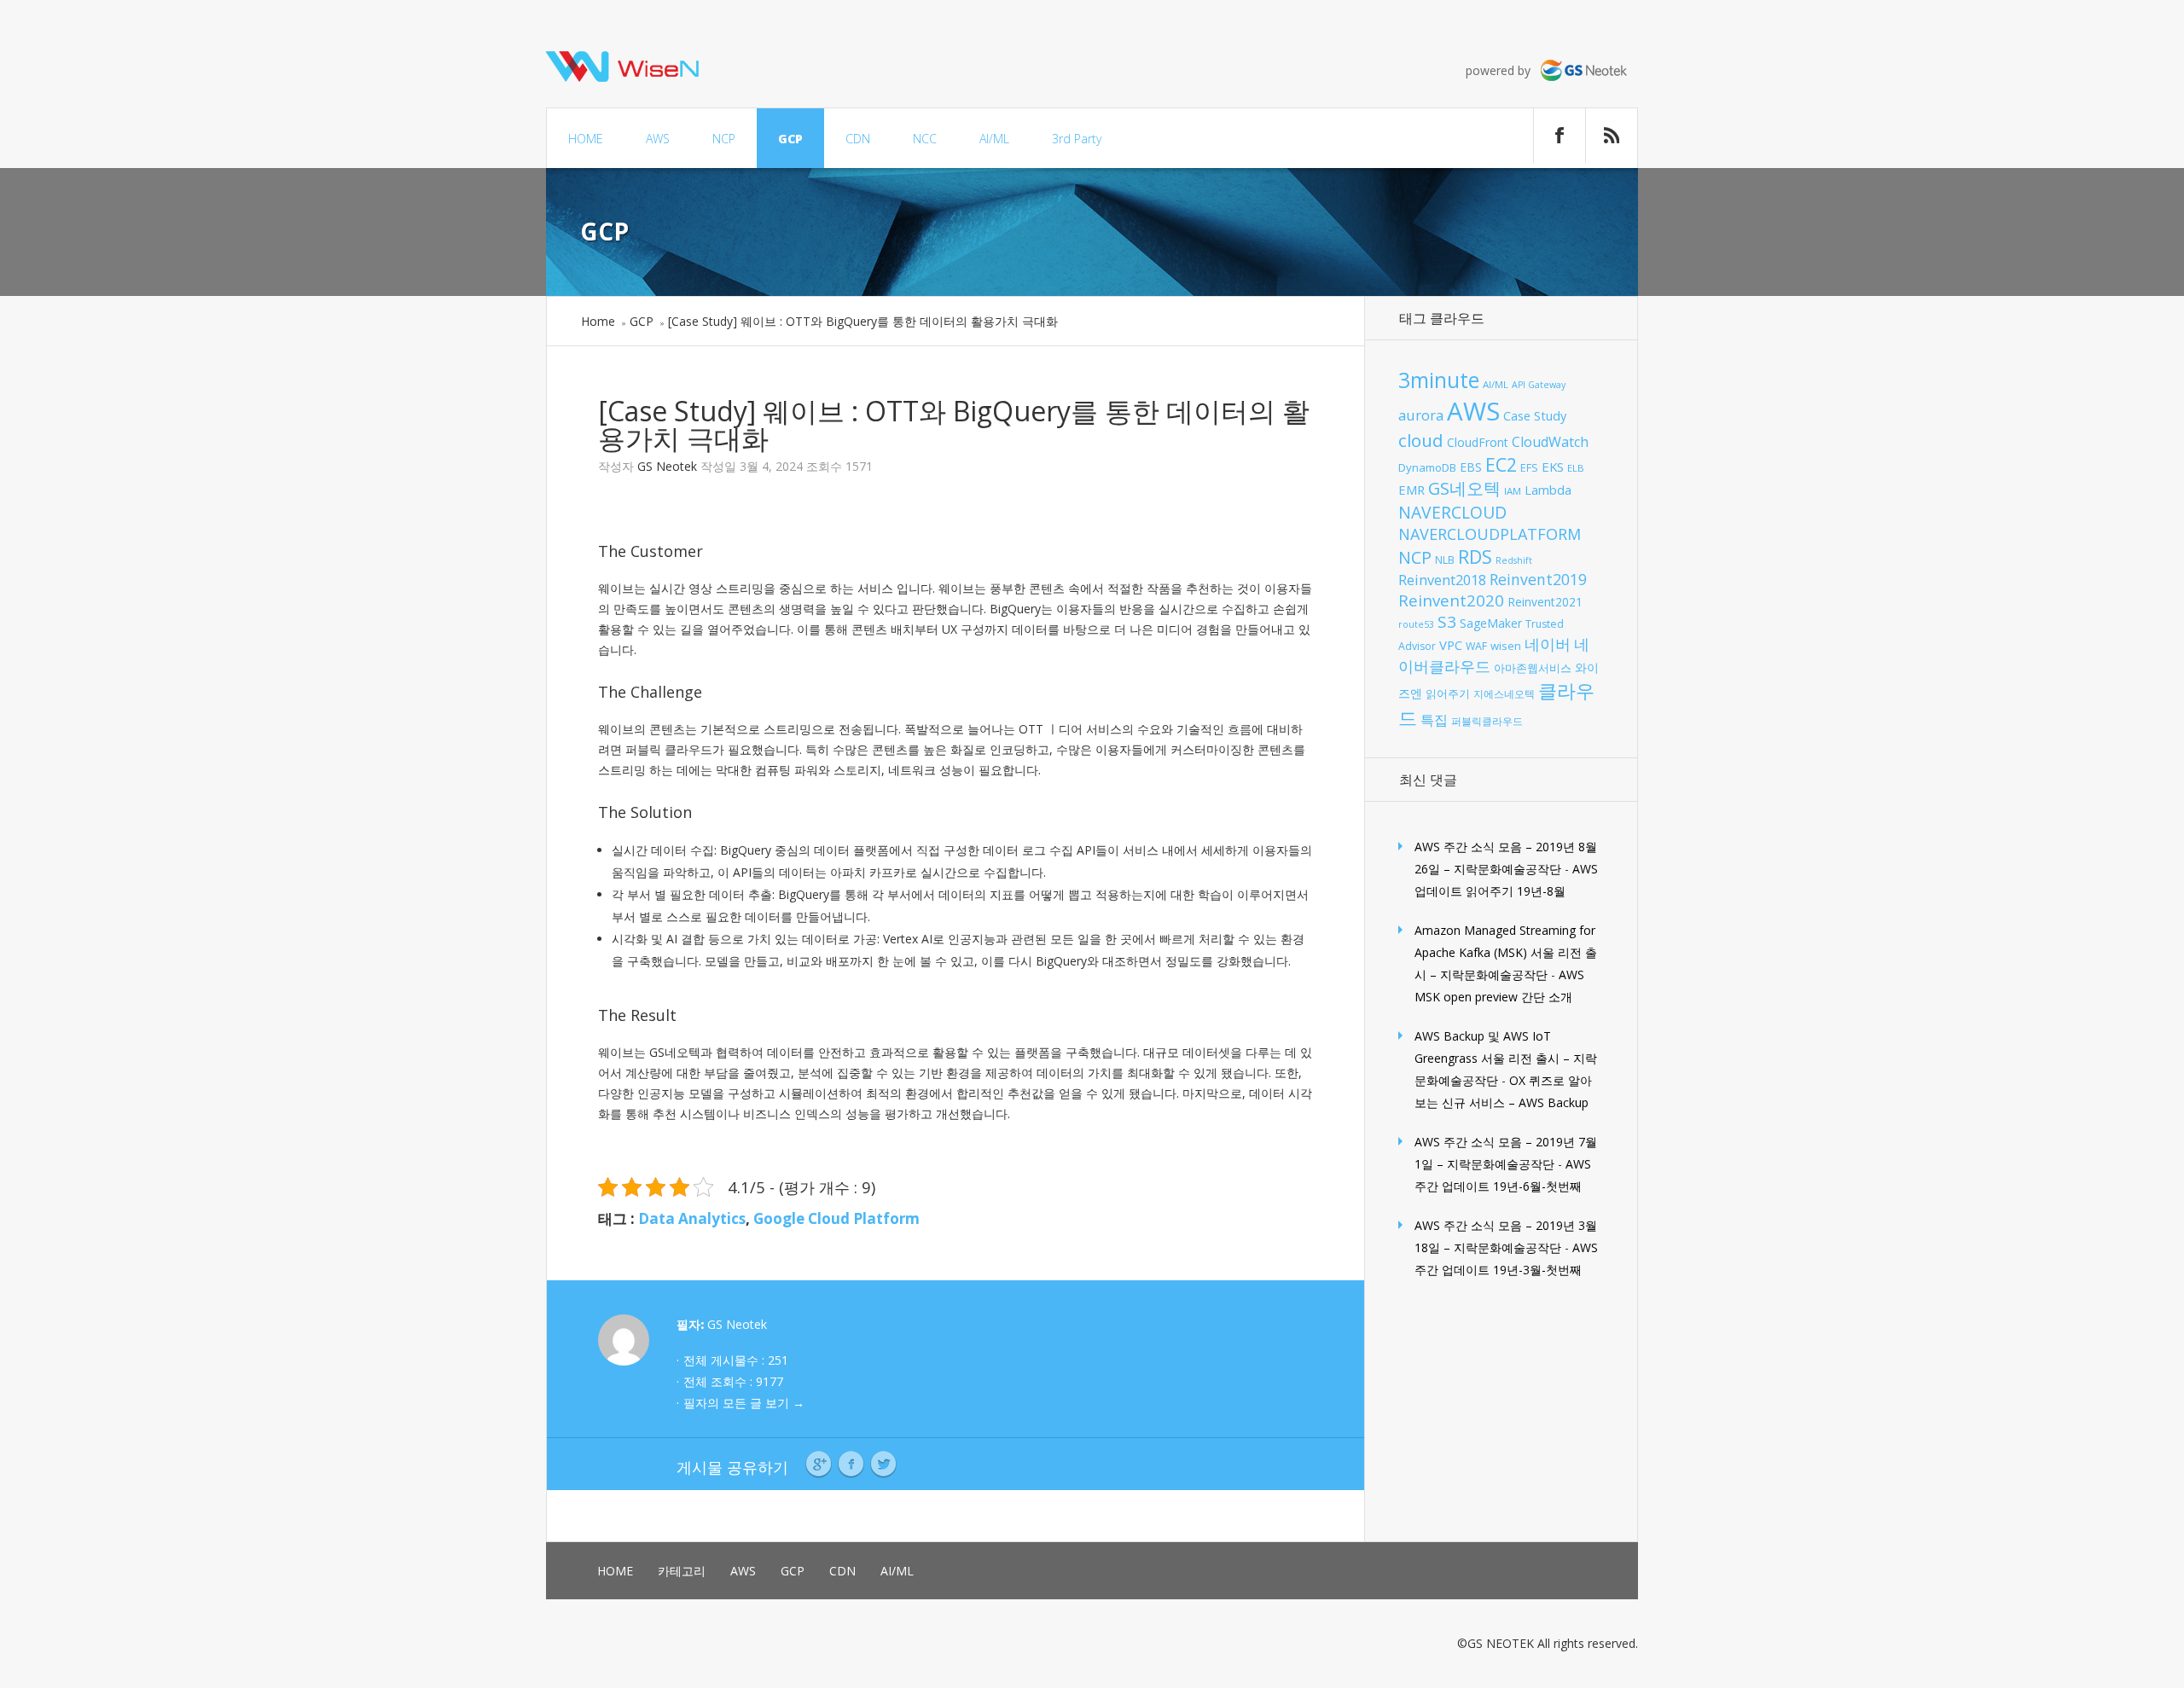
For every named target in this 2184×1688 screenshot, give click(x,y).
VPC (1451, 645)
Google (819, 1465)
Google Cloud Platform (836, 1218)
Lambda (1548, 490)
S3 (1447, 622)
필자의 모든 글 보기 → (744, 1403)
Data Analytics (692, 1218)
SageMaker (1491, 623)
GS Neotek (667, 466)
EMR (1411, 490)
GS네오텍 (1464, 488)
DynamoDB (1427, 467)
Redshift (1514, 560)
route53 (1416, 624)
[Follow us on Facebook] (1560, 136)
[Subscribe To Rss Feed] (1612, 136)
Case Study (1535, 416)
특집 (1434, 719)
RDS (1475, 557)
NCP (724, 139)
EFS (1529, 468)
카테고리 (682, 1571)
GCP (790, 139)
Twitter (883, 1465)
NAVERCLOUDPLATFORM (1490, 534)
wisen (1506, 646)
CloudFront (1478, 442)
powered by (1503, 70)
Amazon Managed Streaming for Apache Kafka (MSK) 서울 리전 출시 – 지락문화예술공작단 (1506, 952)
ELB (1576, 468)
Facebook (851, 1465)
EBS (1471, 467)
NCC (925, 139)
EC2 (1501, 464)
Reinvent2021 (1545, 602)
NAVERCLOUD (1452, 512)
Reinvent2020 (1451, 600)
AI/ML (994, 139)
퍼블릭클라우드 (1487, 721)
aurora (1421, 415)
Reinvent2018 (1442, 580)
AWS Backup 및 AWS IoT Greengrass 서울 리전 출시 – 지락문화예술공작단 (1506, 1058)
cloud (1421, 440)
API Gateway (1539, 385)
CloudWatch (1550, 442)
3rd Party (1077, 139)
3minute (1439, 380)
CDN (858, 139)
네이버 (1548, 644)
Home (598, 321)
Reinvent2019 (1538, 579)
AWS (658, 139)
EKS (1553, 467)
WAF (1476, 646)
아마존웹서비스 (1533, 668)
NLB (1445, 560)
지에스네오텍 (1504, 694)
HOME (586, 139)
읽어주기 (1448, 693)
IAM (1513, 491)
